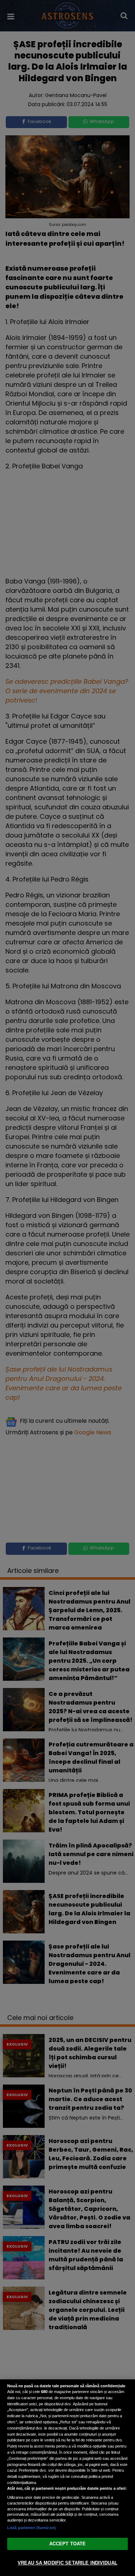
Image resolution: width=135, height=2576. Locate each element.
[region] (67, 2478)
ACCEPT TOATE (68, 2544)
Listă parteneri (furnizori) (31, 2528)
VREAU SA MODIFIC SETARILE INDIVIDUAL (67, 2563)
